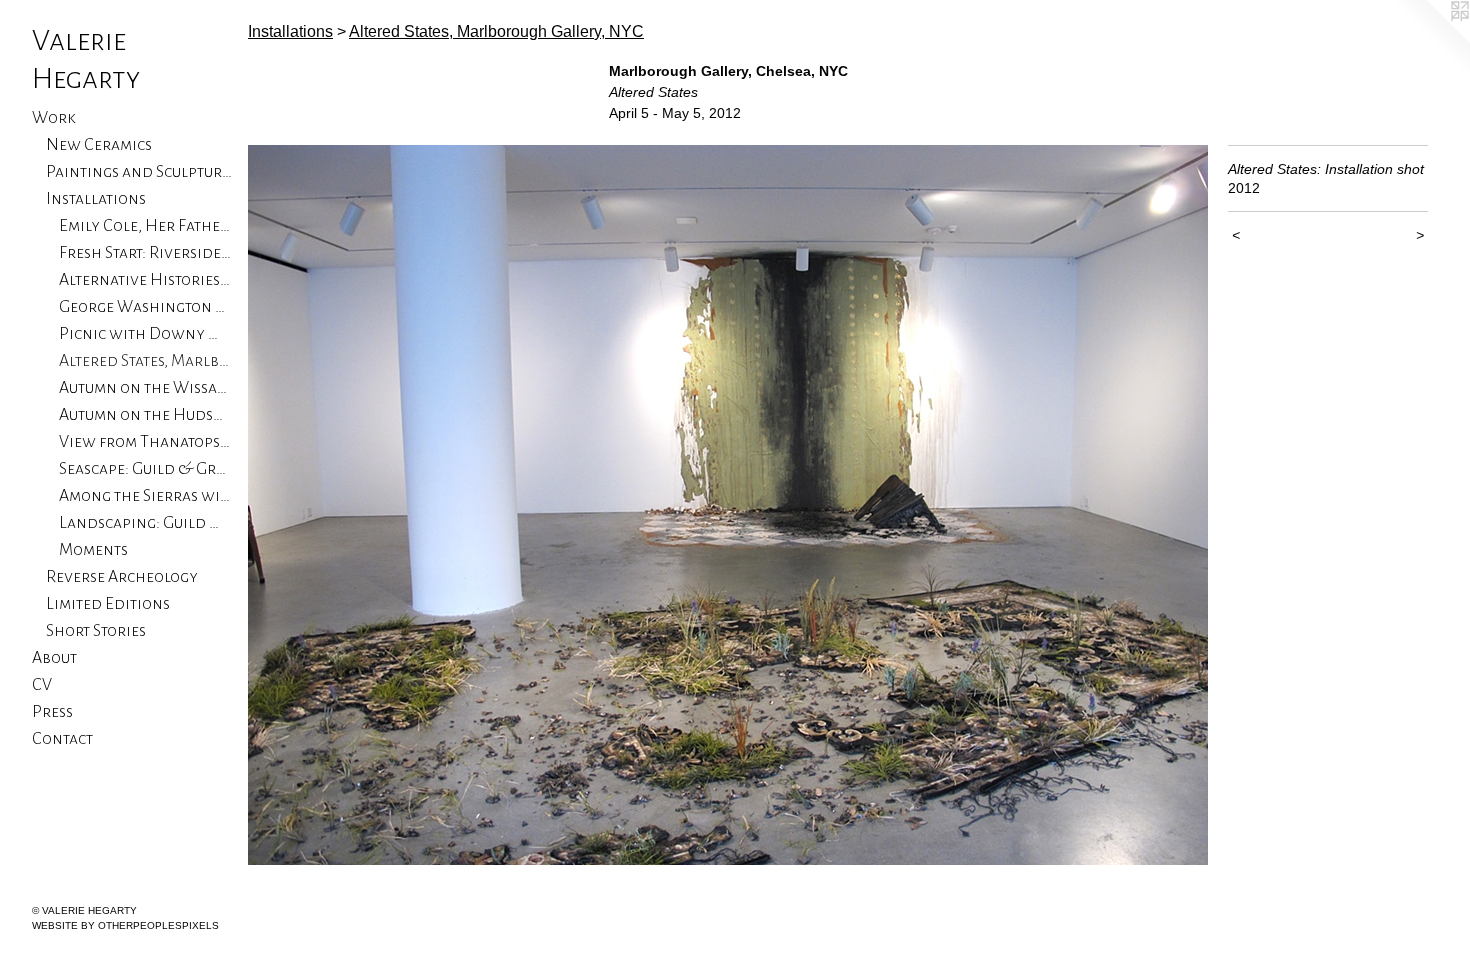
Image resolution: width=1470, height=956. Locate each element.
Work (54, 118)
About (54, 658)
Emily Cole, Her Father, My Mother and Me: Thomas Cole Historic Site (145, 226)
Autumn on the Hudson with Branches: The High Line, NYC (145, 415)
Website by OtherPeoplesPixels (125, 925)
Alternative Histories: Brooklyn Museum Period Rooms (145, 280)
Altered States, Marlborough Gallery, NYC (145, 361)
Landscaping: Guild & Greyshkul (145, 523)
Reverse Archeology (122, 577)
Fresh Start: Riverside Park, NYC (145, 253)
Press (52, 712)
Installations (96, 199)
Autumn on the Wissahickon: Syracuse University (145, 388)
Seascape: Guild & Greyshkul (145, 469)
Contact (62, 739)
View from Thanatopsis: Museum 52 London (145, 442)
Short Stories (96, 631)
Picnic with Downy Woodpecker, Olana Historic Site (145, 334)
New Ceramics (99, 145)
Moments (93, 550)
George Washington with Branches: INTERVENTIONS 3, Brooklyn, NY (145, 307)
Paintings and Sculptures (139, 172)
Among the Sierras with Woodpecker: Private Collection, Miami (145, 496)
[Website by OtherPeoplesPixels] (1430, 40)
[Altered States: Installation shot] (728, 505)
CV (42, 685)
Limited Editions (108, 604)
